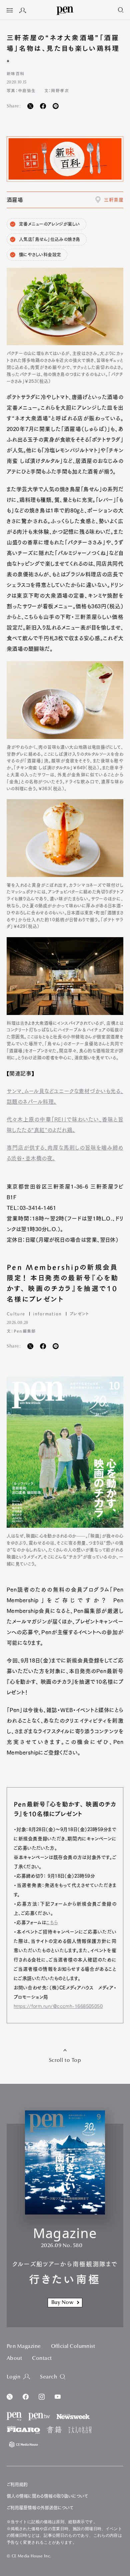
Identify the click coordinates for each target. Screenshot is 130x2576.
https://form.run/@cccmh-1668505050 (58, 2006)
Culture (16, 1314)
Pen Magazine (24, 2347)
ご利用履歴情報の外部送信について (40, 2508)
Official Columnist (73, 2347)
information (47, 1314)
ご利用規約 (17, 2484)
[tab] (10, 11)
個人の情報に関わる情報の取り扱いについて (47, 2496)
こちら (52, 1923)
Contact (42, 2359)
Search (48, 2377)
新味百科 (15, 73)
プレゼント (79, 1314)
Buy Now (62, 2303)
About (14, 2359)
